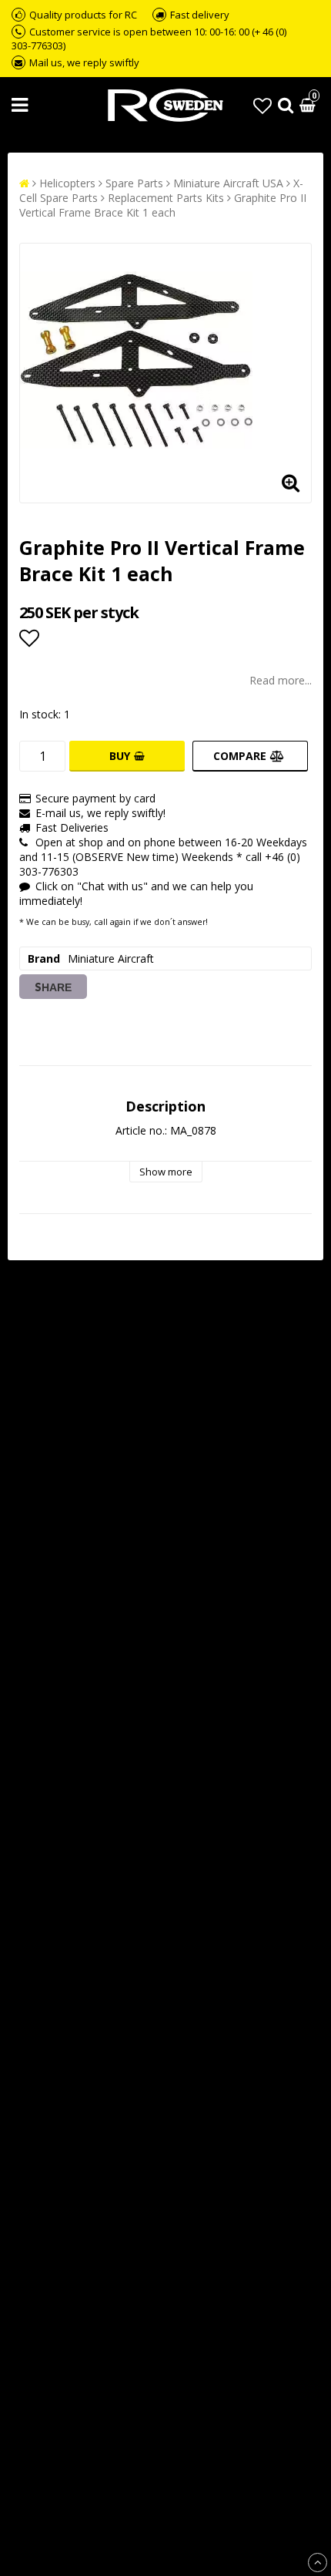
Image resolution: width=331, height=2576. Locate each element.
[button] (262, 105)
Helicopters (67, 183)
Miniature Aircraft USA (228, 183)
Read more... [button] (281, 680)
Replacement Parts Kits (166, 198)
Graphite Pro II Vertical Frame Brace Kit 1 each (163, 205)
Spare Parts (134, 183)
